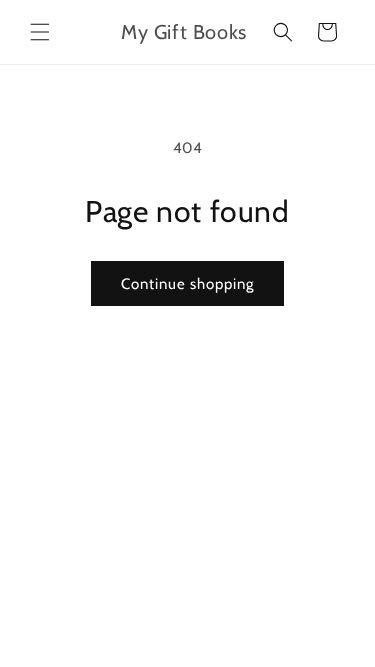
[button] (40, 32)
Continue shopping (187, 284)
